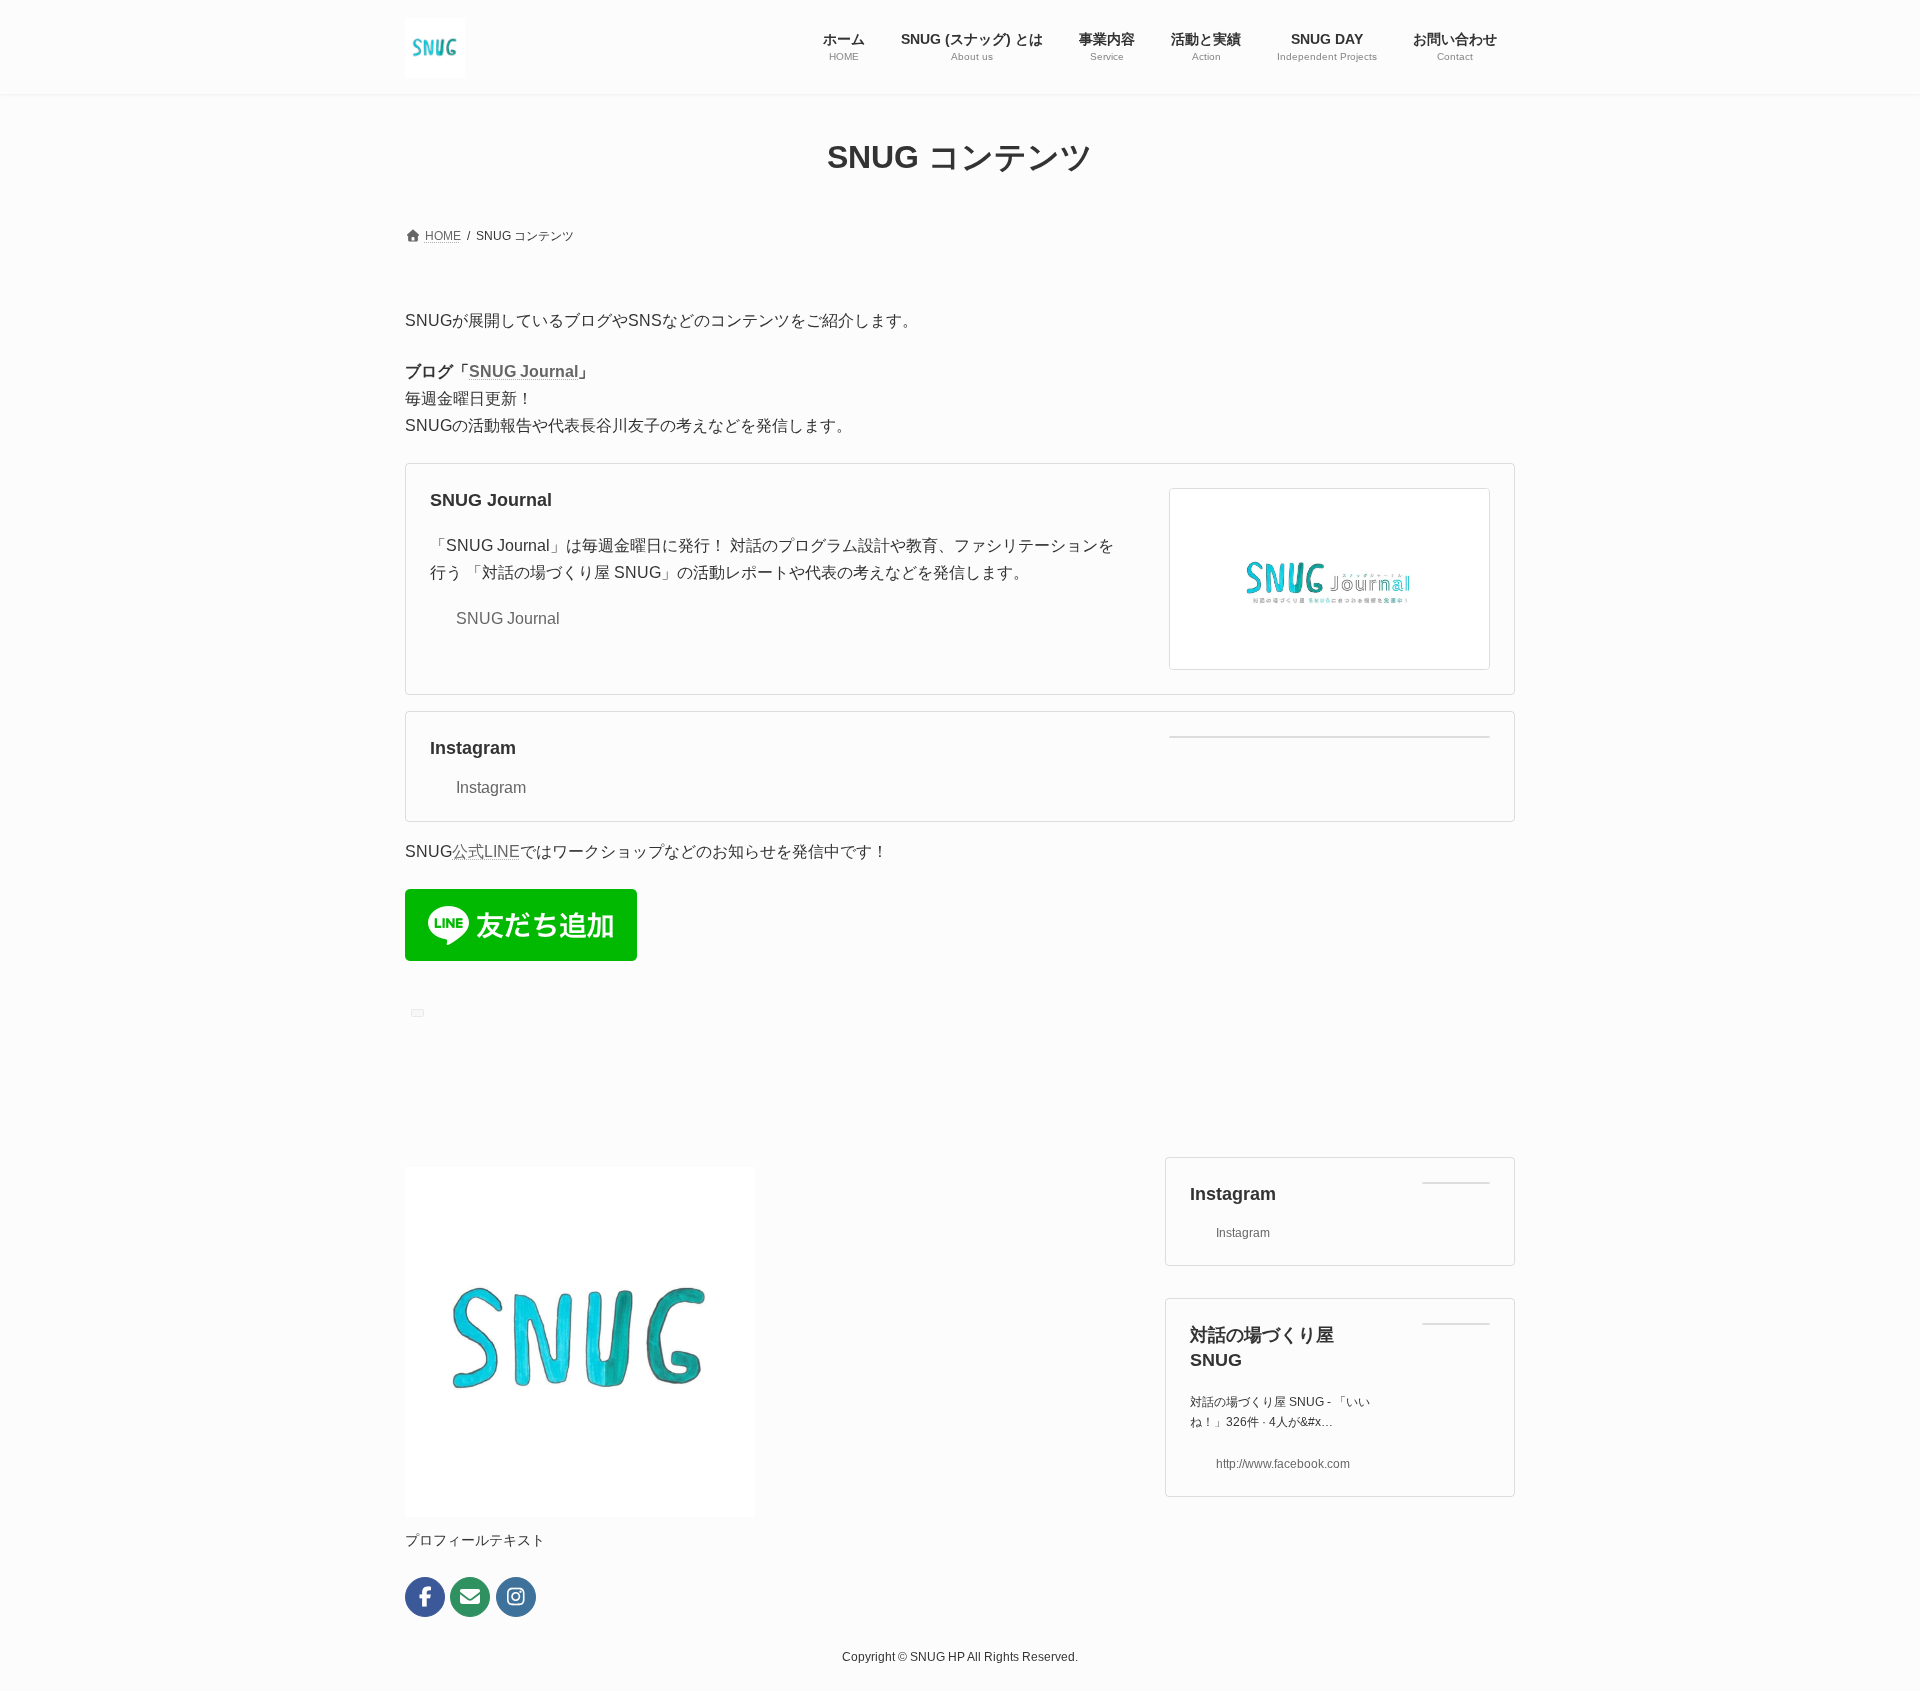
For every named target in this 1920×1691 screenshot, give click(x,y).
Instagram (473, 748)
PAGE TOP (1858, 1621)
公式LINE (486, 851)
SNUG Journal (523, 371)
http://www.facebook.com (1283, 1464)
